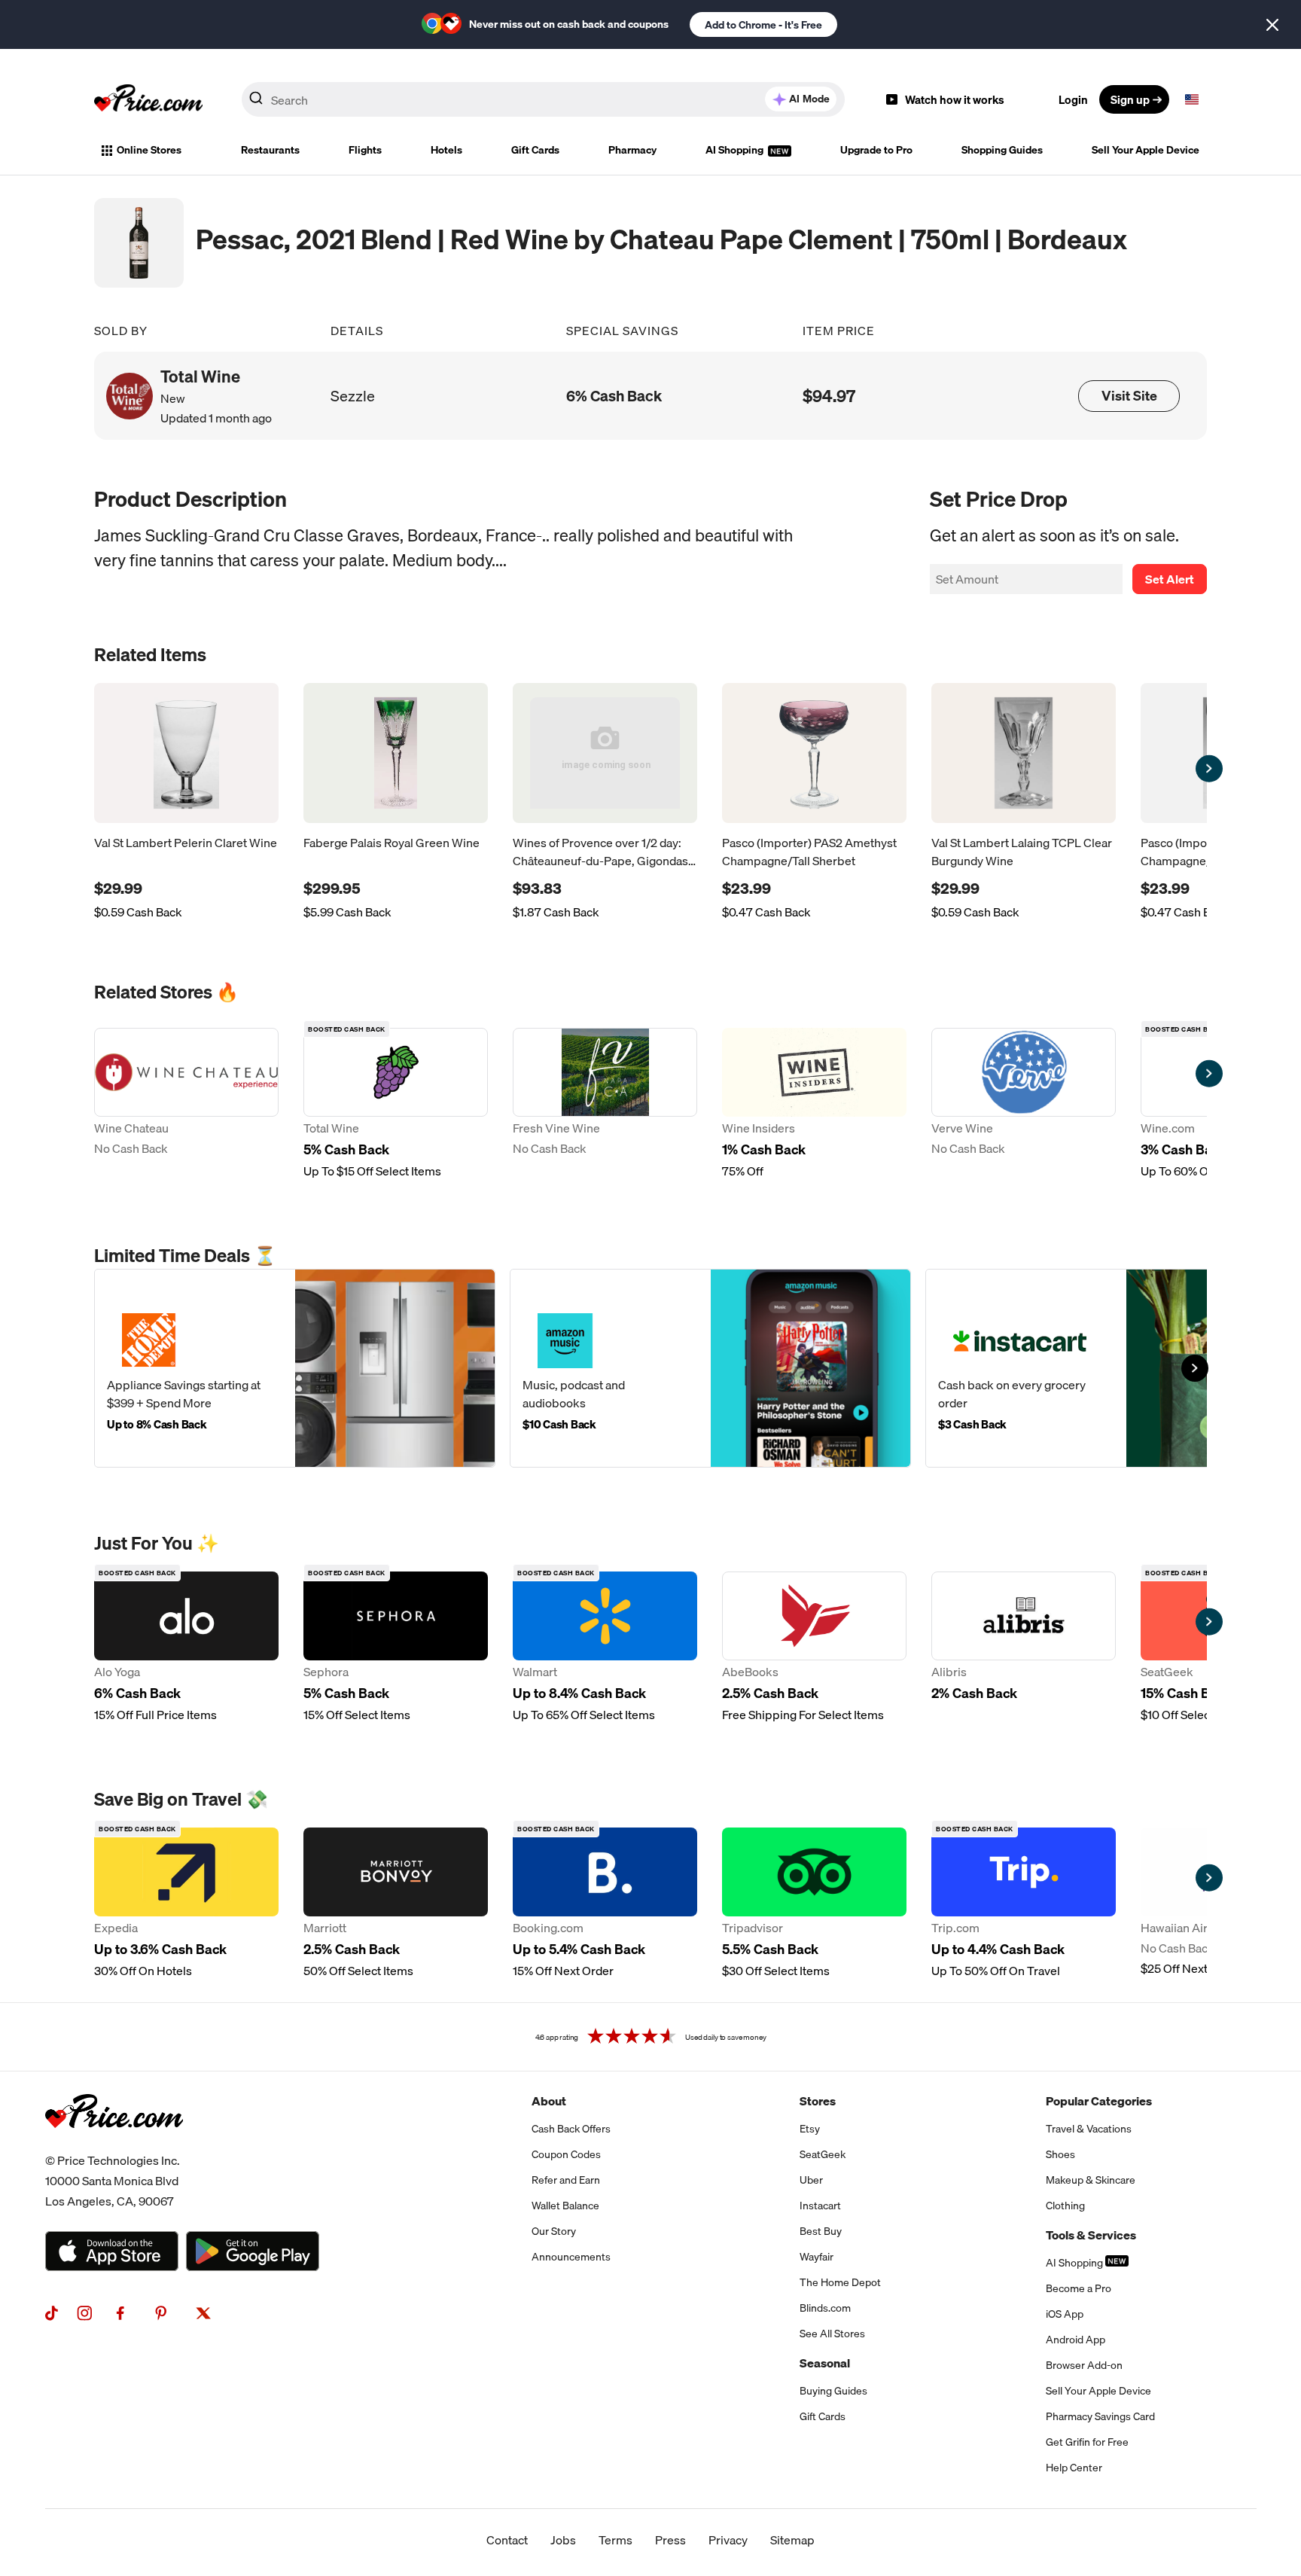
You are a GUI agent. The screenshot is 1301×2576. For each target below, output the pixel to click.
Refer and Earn (566, 2180)
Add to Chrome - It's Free (763, 25)
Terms (615, 2540)
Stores (818, 2101)
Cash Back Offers (571, 2129)
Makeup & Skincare (1091, 2180)
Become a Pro (1079, 2288)
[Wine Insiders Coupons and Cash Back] (814, 1104)
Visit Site (1129, 396)
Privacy (728, 2540)
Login (1073, 99)
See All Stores (832, 2334)
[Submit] (256, 102)
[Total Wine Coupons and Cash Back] (396, 1104)
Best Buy (821, 2231)
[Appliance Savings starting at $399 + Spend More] (295, 1368)
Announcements (571, 2257)
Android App (1076, 2340)
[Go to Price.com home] (148, 99)
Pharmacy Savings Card (1100, 2416)
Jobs (563, 2540)
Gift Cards (535, 150)
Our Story (554, 2231)
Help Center (1074, 2468)
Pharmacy (632, 150)
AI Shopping (736, 150)
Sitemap (792, 2540)
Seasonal (825, 2363)
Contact (507, 2540)
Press (670, 2540)
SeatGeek (823, 2154)
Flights (365, 150)
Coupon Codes (566, 2154)
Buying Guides (833, 2391)
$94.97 (829, 396)
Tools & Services (1091, 2235)
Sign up (1130, 99)
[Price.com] (114, 2145)
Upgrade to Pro (876, 150)
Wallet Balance (565, 2206)
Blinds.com (825, 2308)
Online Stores (149, 150)
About (549, 2101)
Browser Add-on (1084, 2365)
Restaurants (270, 150)
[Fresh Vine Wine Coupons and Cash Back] (605, 1104)
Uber (811, 2180)
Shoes (1060, 2154)
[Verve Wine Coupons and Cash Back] (1024, 1104)
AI (809, 99)
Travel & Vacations (1089, 2129)
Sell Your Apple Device (1146, 150)
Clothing (1065, 2206)
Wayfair (817, 2257)
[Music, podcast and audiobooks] (710, 1368)
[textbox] (1192, 99)
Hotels (446, 150)
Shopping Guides (1002, 150)
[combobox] (543, 99)
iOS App (1065, 2314)
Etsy (810, 2129)
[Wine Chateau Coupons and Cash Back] (186, 1104)
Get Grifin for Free (1087, 2442)
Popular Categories (1099, 2101)
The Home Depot (840, 2282)
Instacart (820, 2206)
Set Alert (1170, 579)
